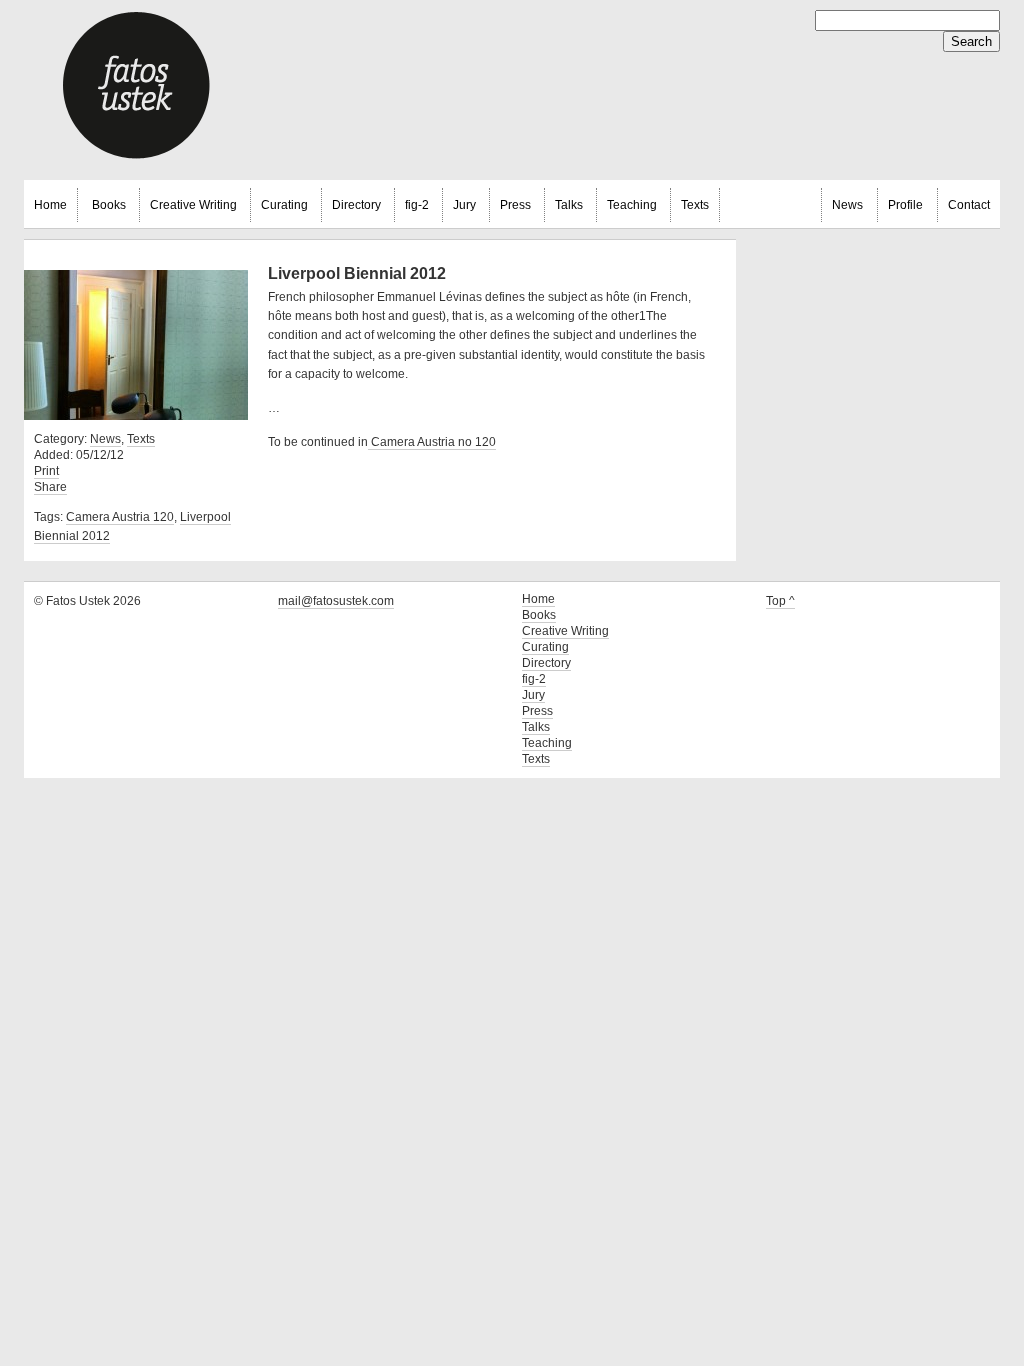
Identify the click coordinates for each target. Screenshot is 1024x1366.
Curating (284, 205)
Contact (969, 205)
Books (109, 205)
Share (50, 487)
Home (50, 205)
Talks (569, 205)
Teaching (632, 205)
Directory (356, 205)
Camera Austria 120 (120, 517)
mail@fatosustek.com (336, 601)
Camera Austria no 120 (432, 442)
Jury (464, 205)
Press (515, 205)
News (847, 205)
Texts (695, 205)
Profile (905, 205)
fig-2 (417, 205)
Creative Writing (193, 205)
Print (46, 471)
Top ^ (780, 601)
